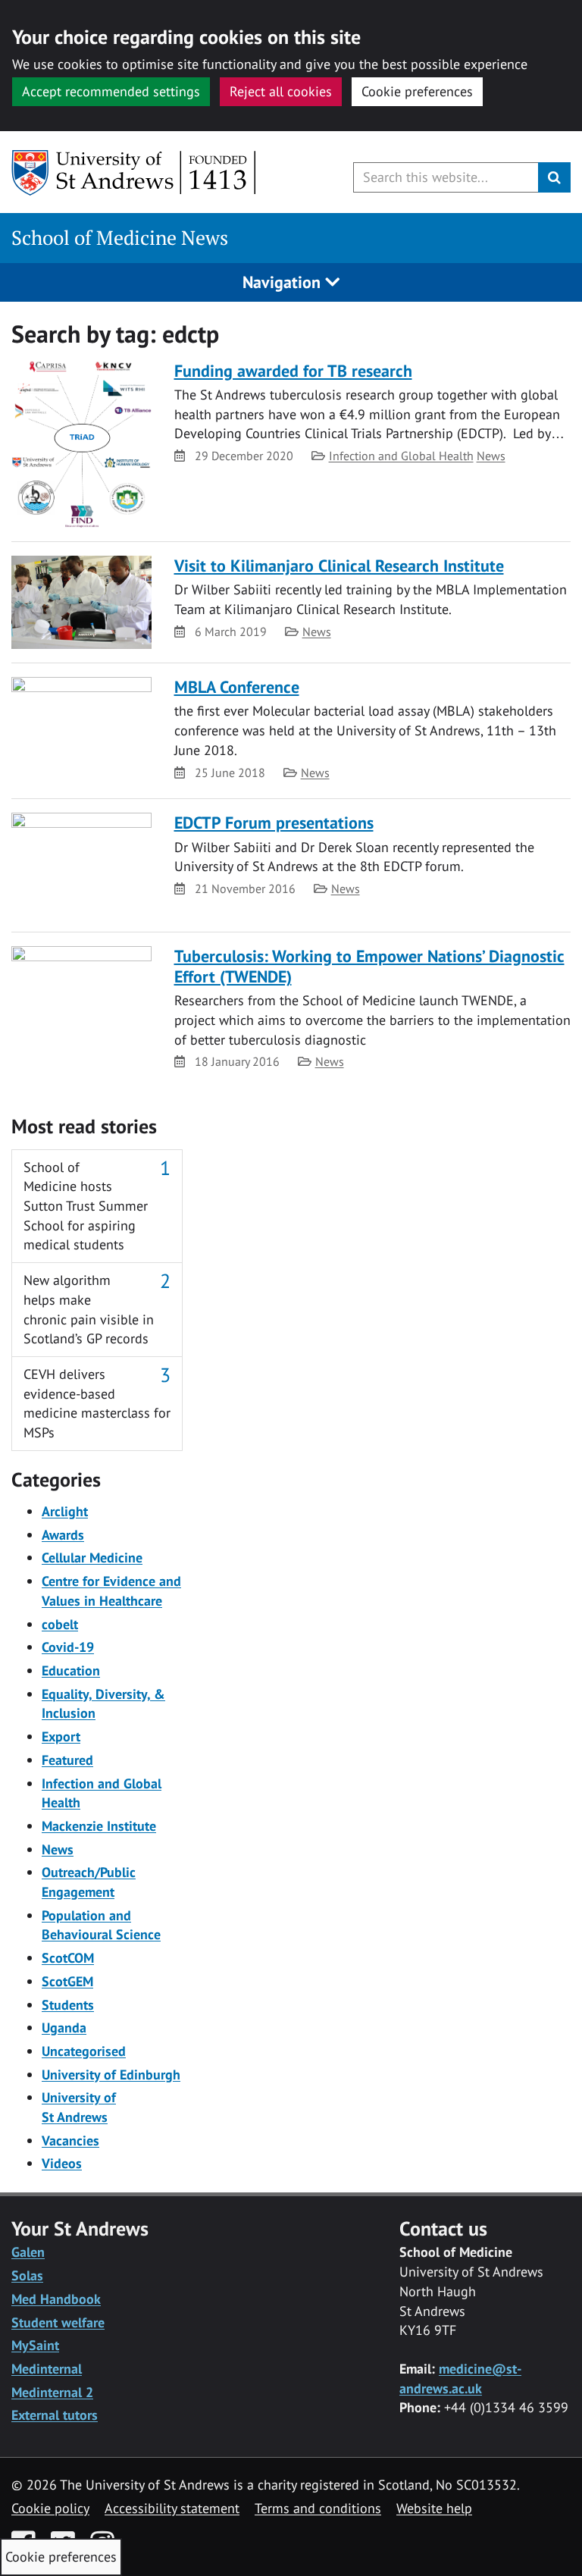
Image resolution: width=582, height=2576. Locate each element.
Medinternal (47, 2369)
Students (68, 2005)
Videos (62, 2163)
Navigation (284, 282)
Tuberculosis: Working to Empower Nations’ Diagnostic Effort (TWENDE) (369, 966)
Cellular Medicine (92, 1558)
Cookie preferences (417, 91)
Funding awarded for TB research (293, 371)
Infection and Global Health (401, 456)
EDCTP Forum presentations (274, 823)
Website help (434, 2508)
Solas (27, 2275)
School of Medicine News (120, 238)
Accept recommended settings (111, 91)
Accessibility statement (172, 2508)
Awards (63, 1535)
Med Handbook (56, 2299)
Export (61, 1736)
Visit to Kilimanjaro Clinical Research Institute (339, 566)
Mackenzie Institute (99, 1826)
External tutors (55, 2415)
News (491, 456)
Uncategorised (84, 2051)
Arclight (65, 1511)
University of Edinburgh (111, 2075)
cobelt (60, 1624)
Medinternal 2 (52, 2392)
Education (71, 1670)
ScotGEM (67, 1981)
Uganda (64, 2028)
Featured (67, 1760)
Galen (28, 2252)
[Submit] (554, 177)
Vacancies (70, 2140)
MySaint (35, 2345)
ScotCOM (68, 1958)
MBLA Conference (237, 687)
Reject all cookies (281, 91)
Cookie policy (50, 2508)
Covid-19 (68, 1647)
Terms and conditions (318, 2508)
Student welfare (58, 2322)
